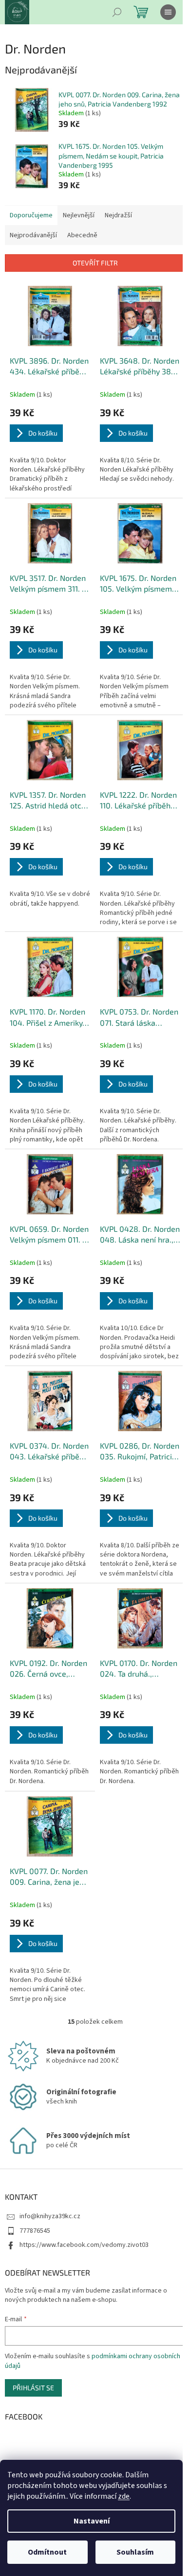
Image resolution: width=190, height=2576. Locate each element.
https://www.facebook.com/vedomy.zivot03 (84, 2245)
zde (124, 2496)
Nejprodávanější (33, 235)
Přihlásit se (33, 2388)
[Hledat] (117, 12)
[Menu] (168, 12)
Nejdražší (118, 215)
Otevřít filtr (95, 263)
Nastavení (92, 2521)
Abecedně (82, 235)
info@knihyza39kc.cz (50, 2216)
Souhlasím (135, 2552)
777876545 (35, 2231)
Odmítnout (47, 2552)
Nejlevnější (79, 215)
